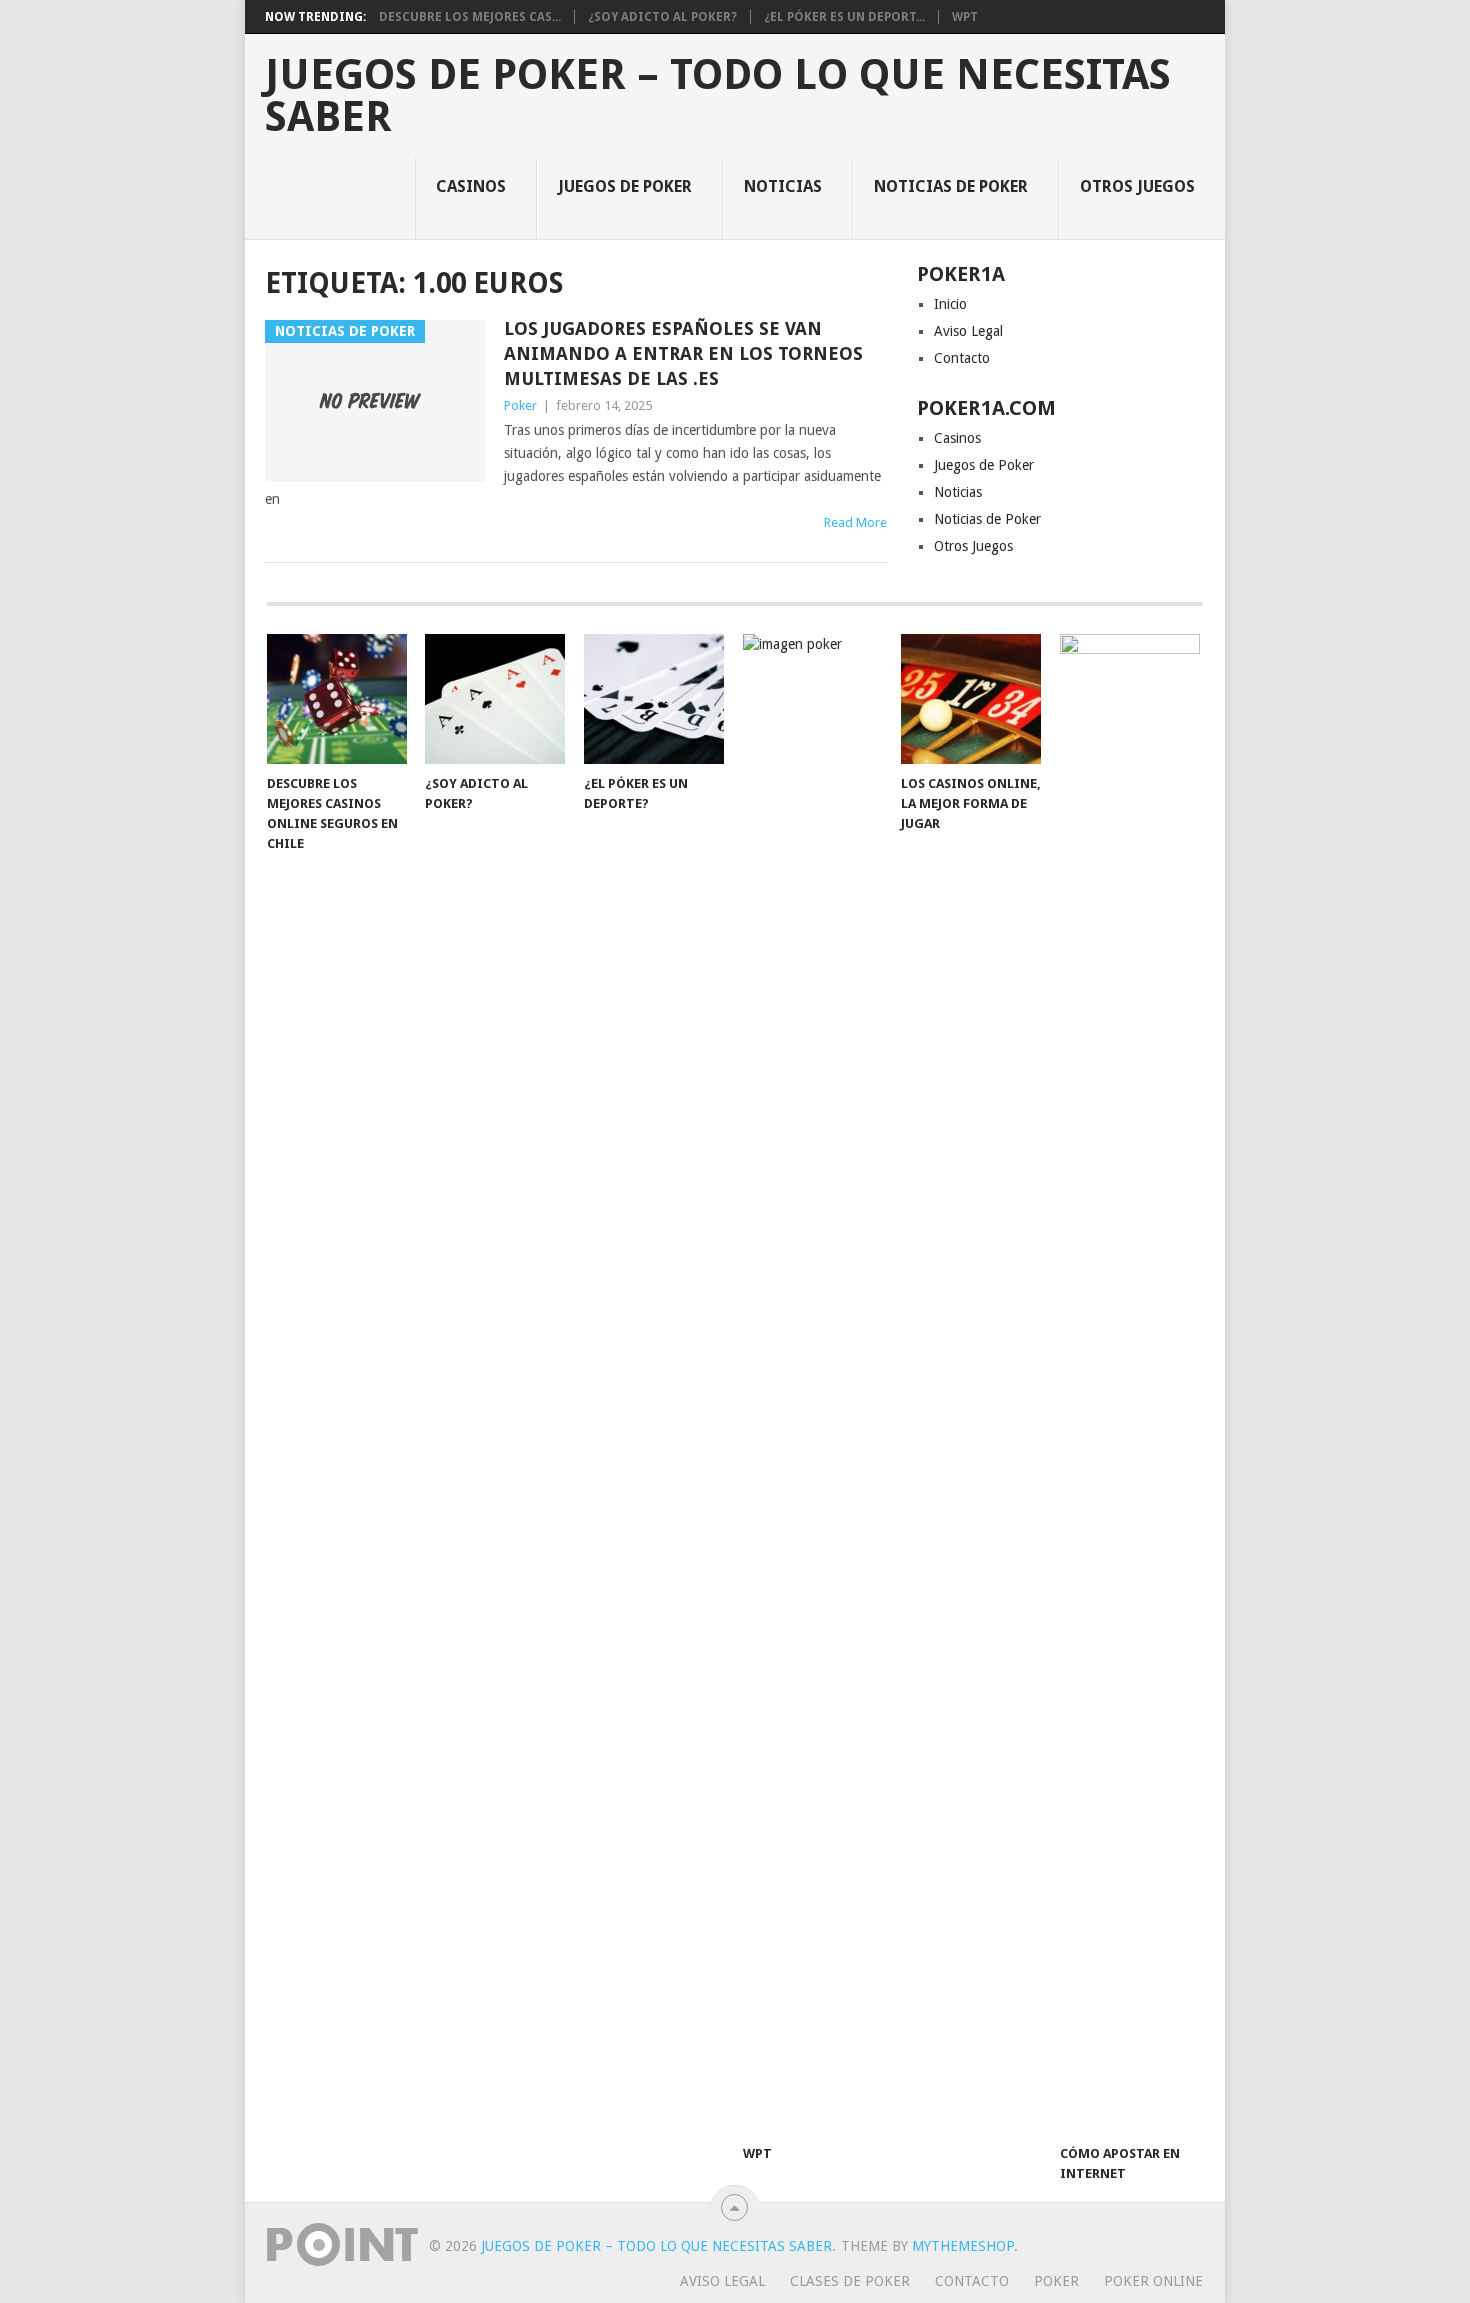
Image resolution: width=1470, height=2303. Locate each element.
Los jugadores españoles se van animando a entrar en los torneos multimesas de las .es (683, 353)
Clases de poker (850, 2281)
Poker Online (1153, 2281)
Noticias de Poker (951, 186)
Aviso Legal (968, 331)
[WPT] (813, 1384)
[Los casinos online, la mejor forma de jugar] (971, 699)
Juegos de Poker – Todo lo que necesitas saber (718, 96)
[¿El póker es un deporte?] (654, 699)
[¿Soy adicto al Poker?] (495, 699)
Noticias (783, 186)
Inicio (950, 304)
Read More (855, 522)
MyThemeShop (963, 2246)
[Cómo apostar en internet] (1130, 1384)
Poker (520, 405)
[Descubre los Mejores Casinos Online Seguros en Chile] (337, 699)
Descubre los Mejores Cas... (470, 17)
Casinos (471, 186)
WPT (965, 17)
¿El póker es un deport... (844, 17)
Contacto (962, 358)
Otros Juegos (1137, 186)
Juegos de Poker (625, 186)
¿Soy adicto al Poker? (662, 17)
